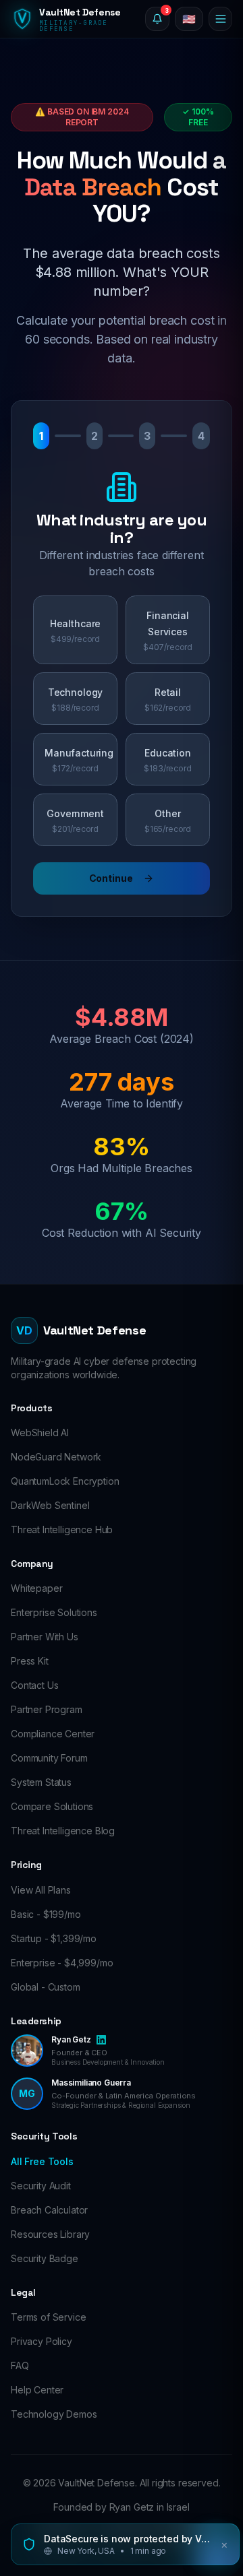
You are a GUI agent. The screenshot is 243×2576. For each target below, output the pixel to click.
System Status (41, 1782)
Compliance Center (53, 1734)
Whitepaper (36, 1588)
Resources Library (50, 2234)
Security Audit (41, 2186)
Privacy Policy (42, 2341)
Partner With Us (45, 1637)
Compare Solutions (52, 1806)
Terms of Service (48, 2317)
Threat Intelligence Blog (63, 1831)
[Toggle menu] (220, 19)
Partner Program (47, 1709)
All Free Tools (42, 2161)
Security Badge (45, 2258)
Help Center (37, 2390)
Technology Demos (54, 2414)
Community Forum (49, 1758)
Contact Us (34, 1685)
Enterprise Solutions (54, 1612)
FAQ (20, 2365)
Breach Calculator (49, 2210)
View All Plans (41, 1890)
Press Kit (30, 1661)
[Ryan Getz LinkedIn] (101, 2040)
